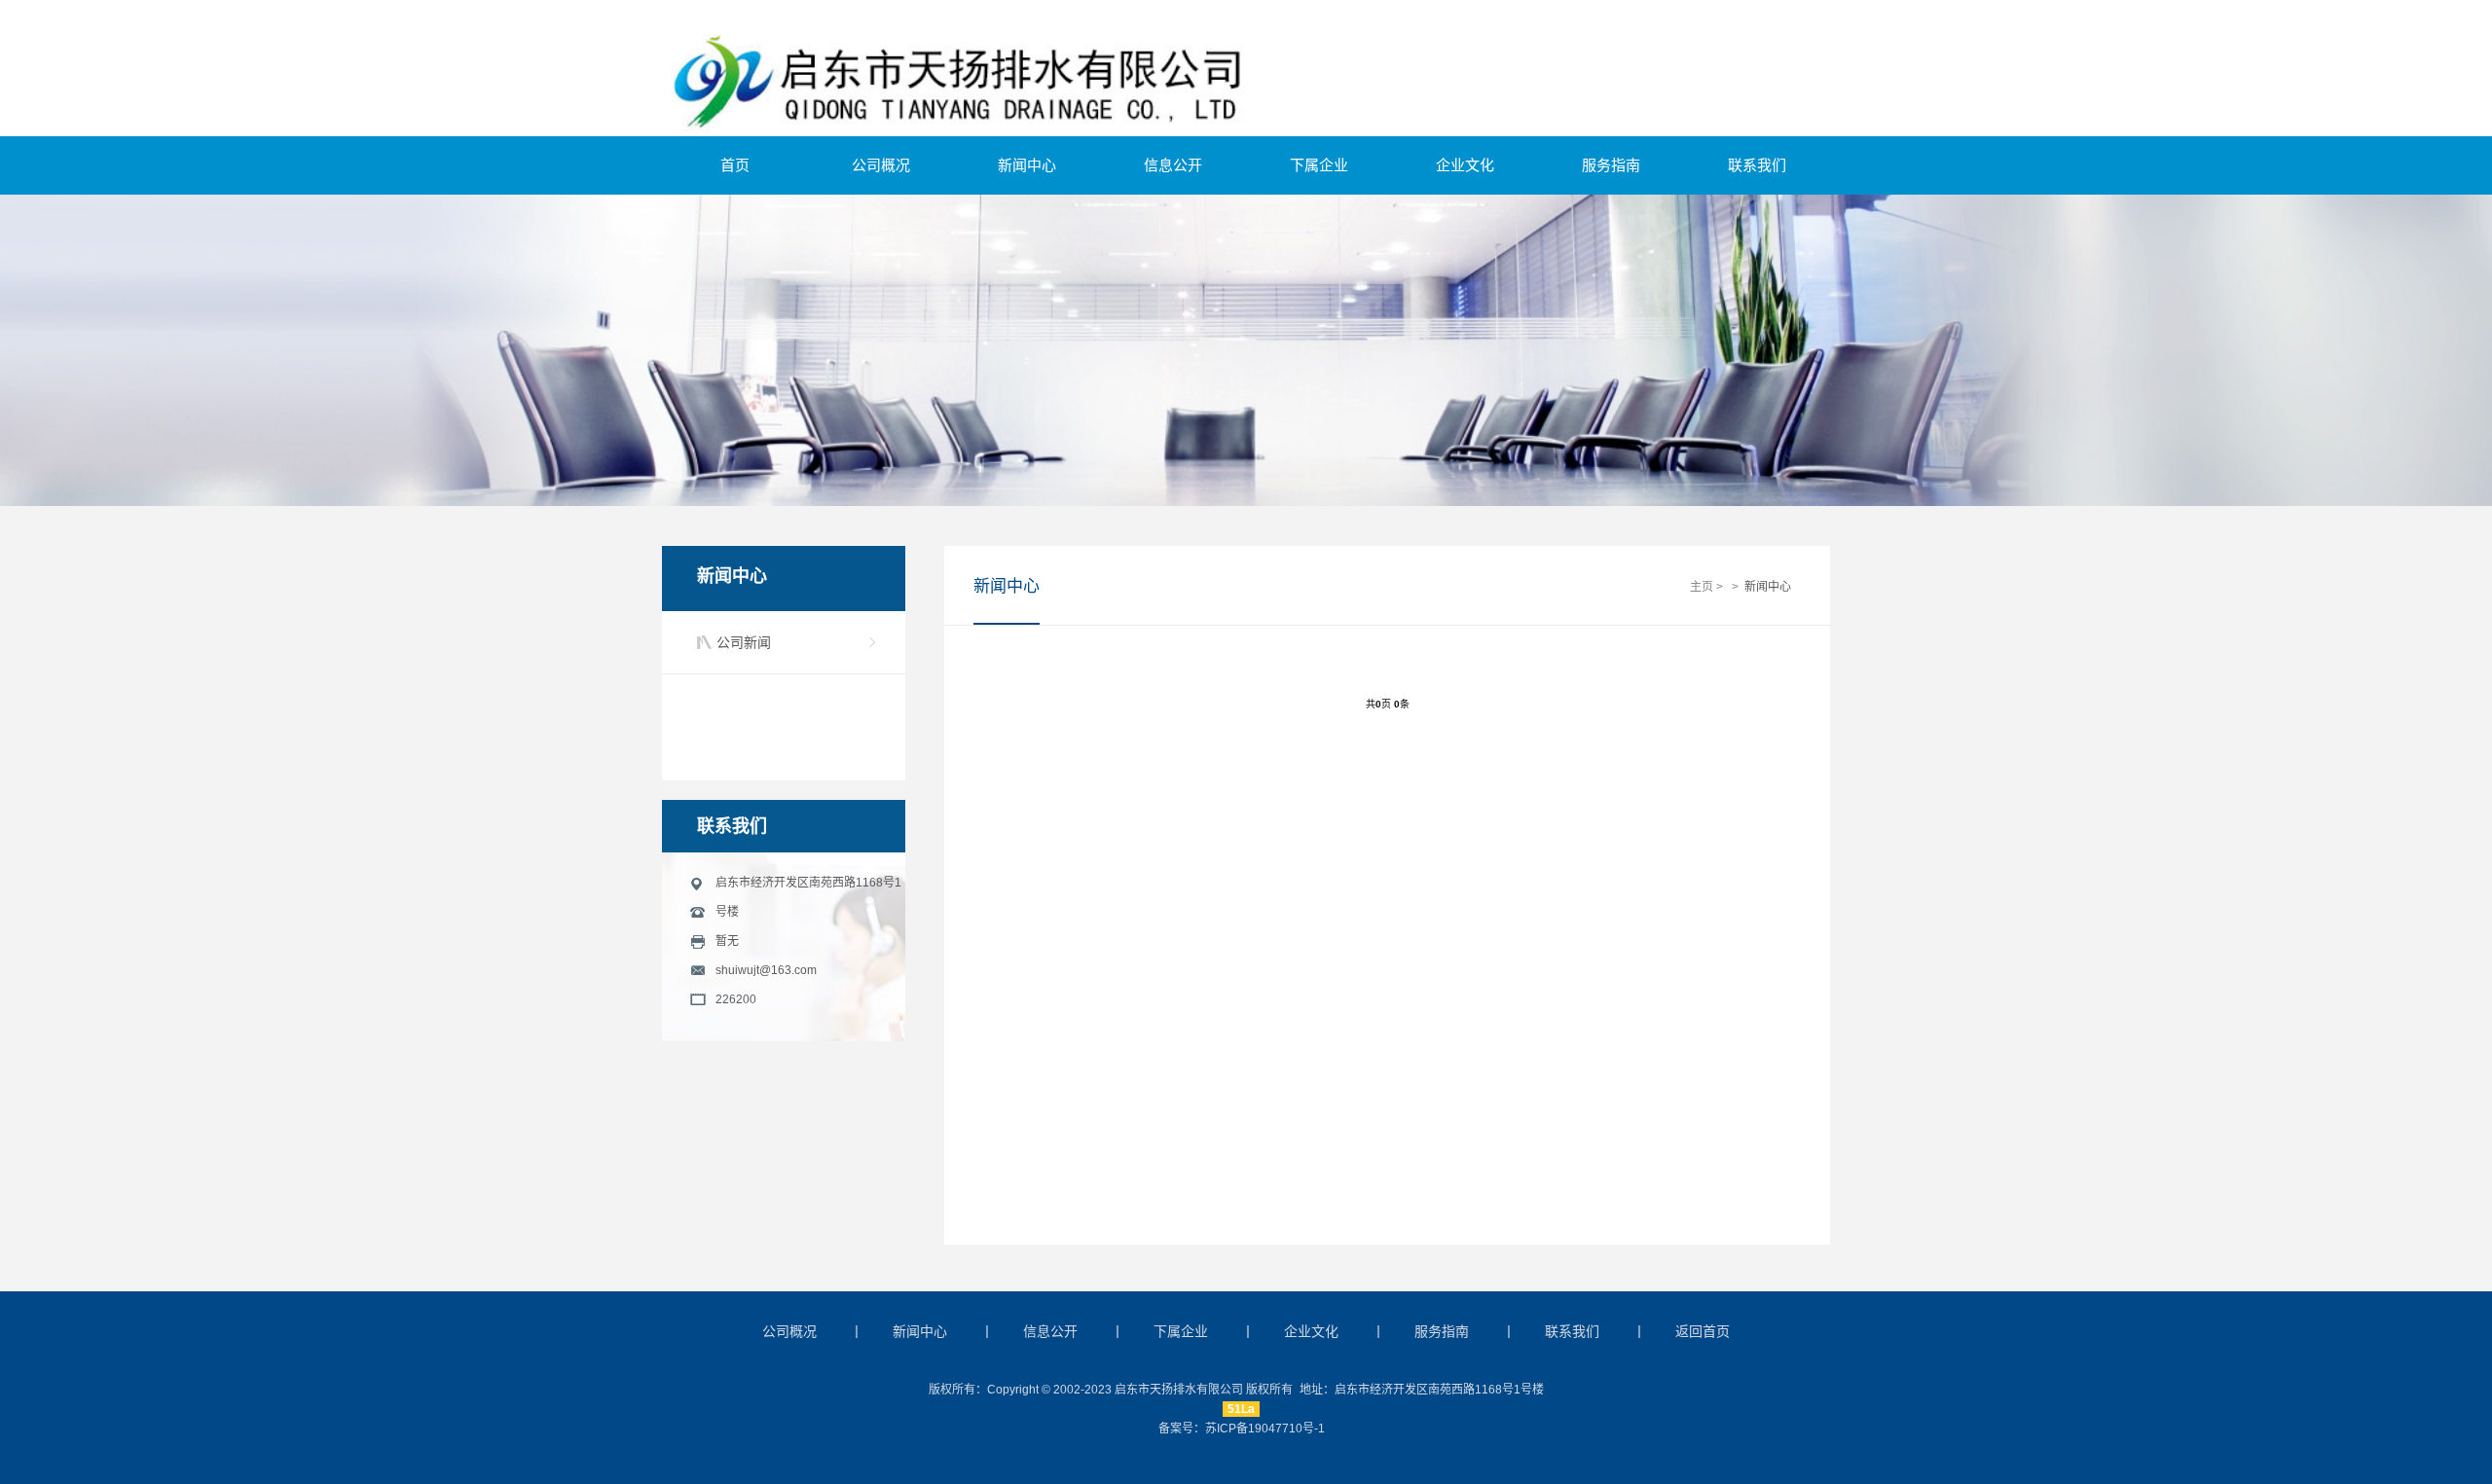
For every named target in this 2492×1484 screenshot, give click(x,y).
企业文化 (1465, 165)
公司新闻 (744, 642)
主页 (1702, 587)
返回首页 (1703, 1331)
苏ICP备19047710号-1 (1265, 1429)
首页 (735, 165)
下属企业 (1319, 165)
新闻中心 (1027, 165)
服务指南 (1611, 165)
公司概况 (881, 165)
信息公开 (1173, 165)
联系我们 (1757, 165)
